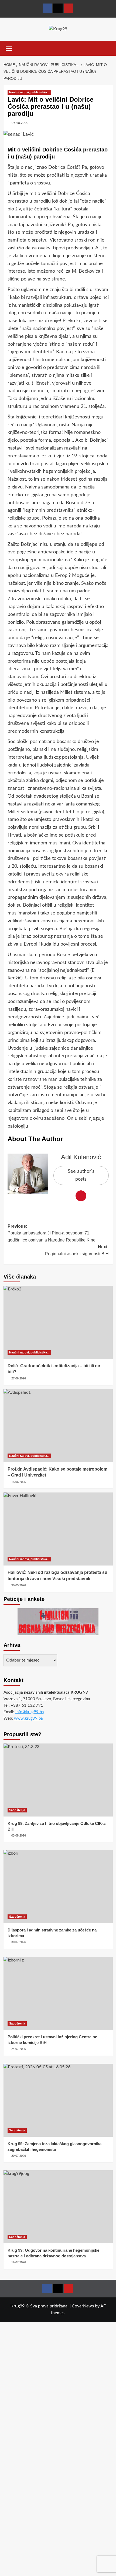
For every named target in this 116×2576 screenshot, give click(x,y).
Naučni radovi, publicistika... (29, 92)
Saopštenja (17, 1810)
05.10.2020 (20, 123)
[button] (9, 48)
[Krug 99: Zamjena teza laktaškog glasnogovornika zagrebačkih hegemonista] (58, 2100)
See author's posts (81, 1175)
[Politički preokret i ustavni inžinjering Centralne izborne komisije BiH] (58, 1993)
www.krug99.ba (28, 1718)
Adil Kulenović (81, 1157)
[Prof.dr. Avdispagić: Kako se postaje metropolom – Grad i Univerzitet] (58, 1426)
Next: (77, 1250)
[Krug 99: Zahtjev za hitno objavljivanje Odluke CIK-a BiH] (58, 1780)
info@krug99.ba (30, 1712)
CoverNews (83, 2306)
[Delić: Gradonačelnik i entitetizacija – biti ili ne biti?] (58, 1322)
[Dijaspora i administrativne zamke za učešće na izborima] (58, 1887)
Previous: (52, 1233)
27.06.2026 (19, 1378)
